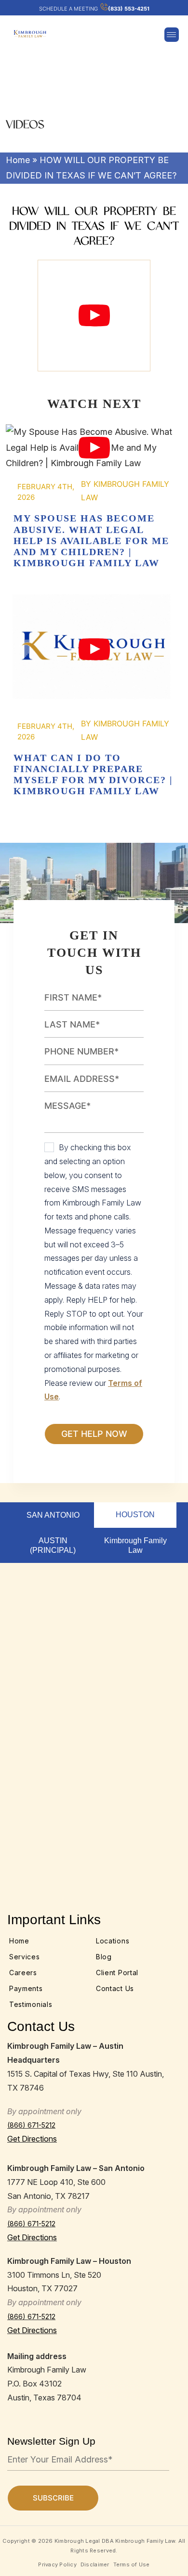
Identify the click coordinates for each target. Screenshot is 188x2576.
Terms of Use (132, 2564)
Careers (23, 1973)
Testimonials (31, 2004)
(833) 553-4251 (129, 9)
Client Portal (117, 1973)
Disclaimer (95, 2564)
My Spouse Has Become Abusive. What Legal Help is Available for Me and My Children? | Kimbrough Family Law (94, 448)
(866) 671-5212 (31, 2125)
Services (25, 1957)
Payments (26, 1988)
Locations (113, 1941)
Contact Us (115, 1988)
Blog (104, 1957)
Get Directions (32, 2139)
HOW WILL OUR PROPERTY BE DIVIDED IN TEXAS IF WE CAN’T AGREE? (94, 316)
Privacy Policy (57, 2564)
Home (18, 160)
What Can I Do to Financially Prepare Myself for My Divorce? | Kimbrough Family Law (94, 649)
